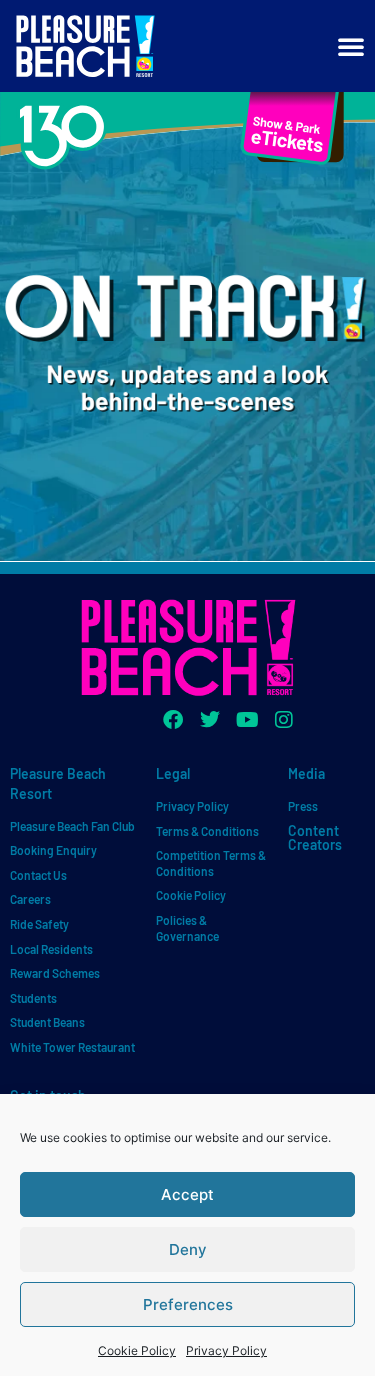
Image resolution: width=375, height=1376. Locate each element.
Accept (187, 1194)
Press (303, 806)
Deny (188, 1249)
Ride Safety (39, 924)
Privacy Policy (226, 1350)
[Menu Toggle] (351, 46)
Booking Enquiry (53, 850)
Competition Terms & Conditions (211, 863)
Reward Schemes (55, 973)
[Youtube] (247, 720)
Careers (30, 899)
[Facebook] (173, 720)
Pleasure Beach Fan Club (72, 826)
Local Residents (51, 949)
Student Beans (47, 1022)
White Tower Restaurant (72, 1047)
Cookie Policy (137, 1350)
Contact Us (38, 875)
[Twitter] (210, 720)
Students (33, 998)
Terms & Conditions (207, 831)
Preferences (188, 1304)
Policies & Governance (187, 928)
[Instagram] (284, 720)
